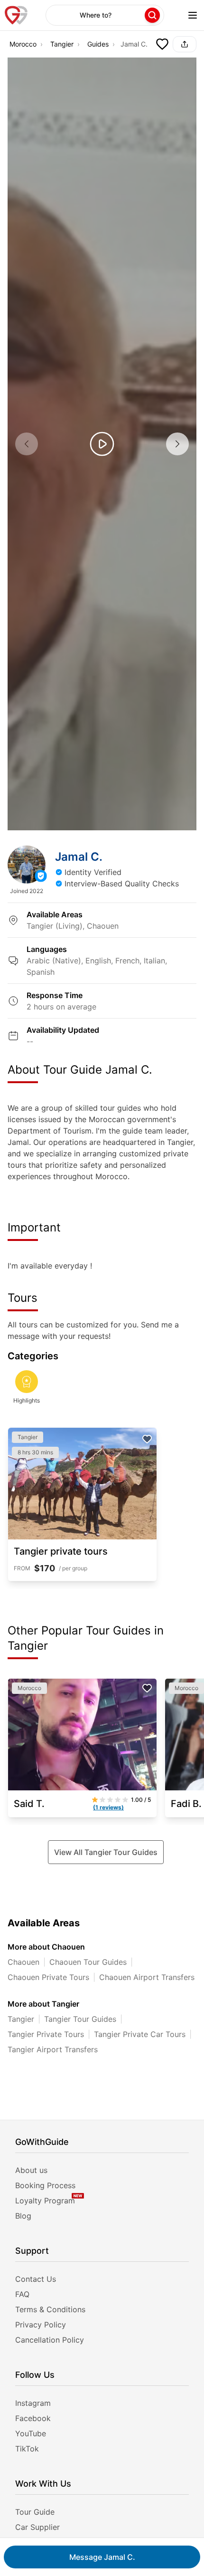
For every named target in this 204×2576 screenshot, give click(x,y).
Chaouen (23, 1962)
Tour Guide (35, 2512)
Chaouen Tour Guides (88, 1962)
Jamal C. (102, 2557)
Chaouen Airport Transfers (147, 1977)
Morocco (23, 44)
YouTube (31, 2433)
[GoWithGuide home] (16, 15)
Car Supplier (37, 2527)
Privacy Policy (41, 2325)
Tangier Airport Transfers (53, 2049)
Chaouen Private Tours (48, 1977)
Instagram (33, 2403)
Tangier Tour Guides (80, 2019)
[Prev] (27, 444)
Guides (98, 44)
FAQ (22, 2294)
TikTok (27, 2449)
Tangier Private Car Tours (140, 2034)
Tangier (62, 44)
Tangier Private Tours (46, 2034)
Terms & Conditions (50, 2309)
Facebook (33, 2418)
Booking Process (45, 2185)
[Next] (177, 444)
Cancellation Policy (50, 2340)
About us (31, 2170)
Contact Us (36, 2279)
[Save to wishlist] (162, 44)
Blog (23, 2216)
